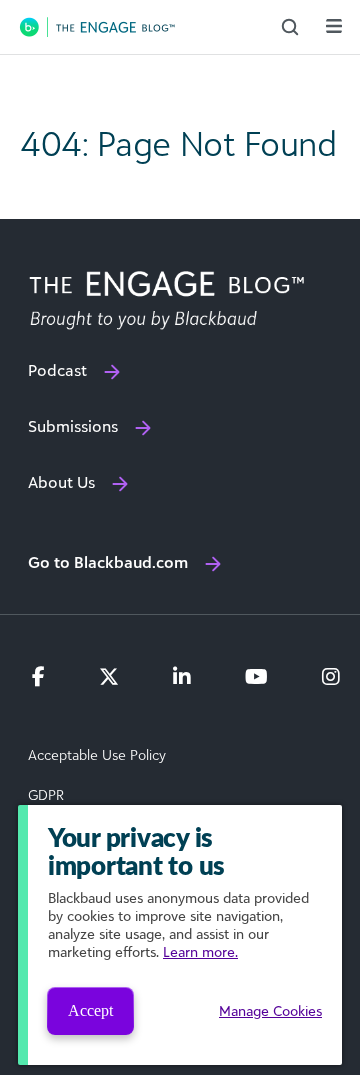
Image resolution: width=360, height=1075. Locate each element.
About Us (61, 482)
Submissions (73, 426)
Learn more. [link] (200, 951)
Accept (90, 1010)
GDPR (46, 795)
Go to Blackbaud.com (108, 562)
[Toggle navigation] (334, 26)
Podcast (57, 370)
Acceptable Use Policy (97, 755)
